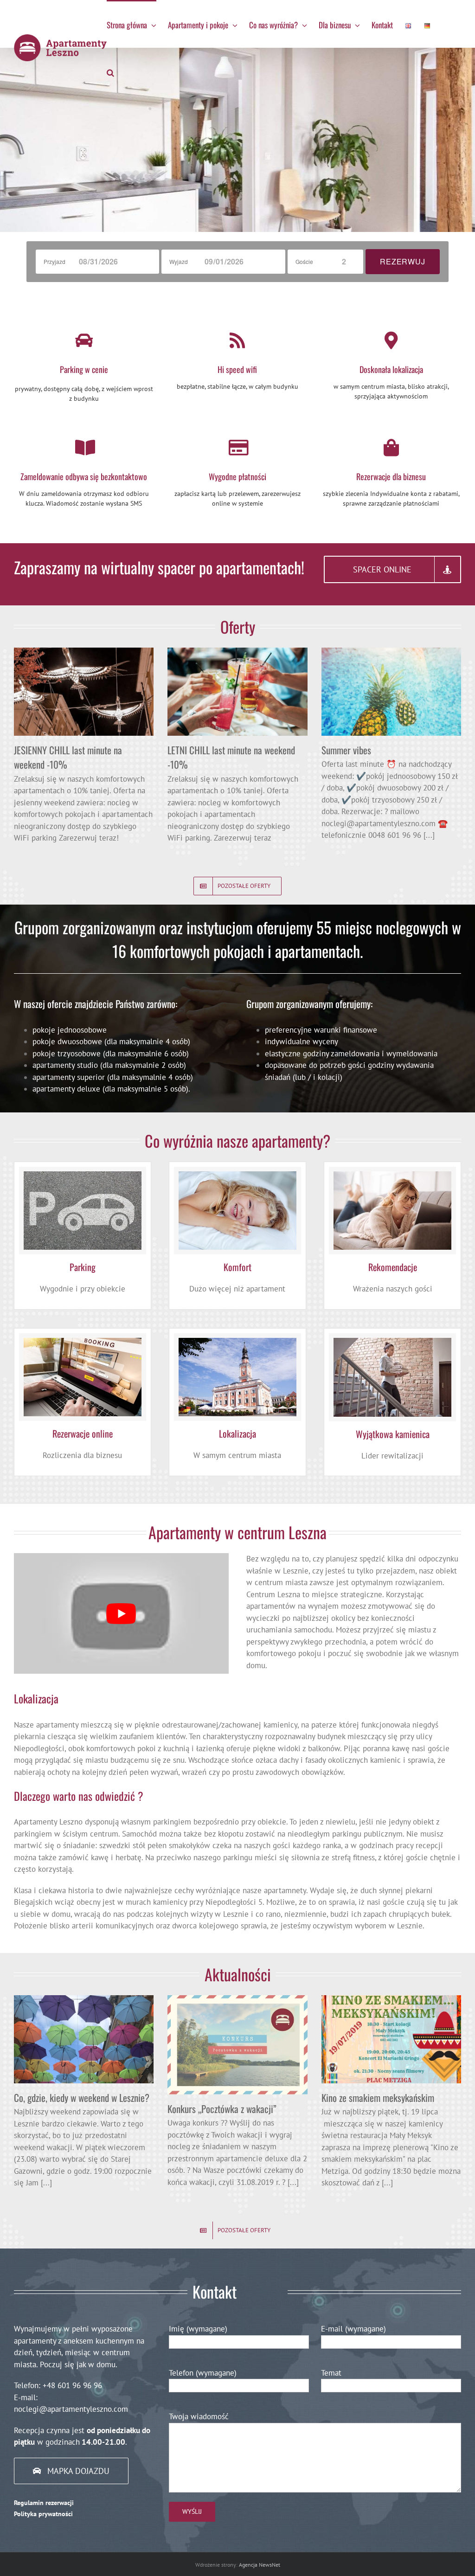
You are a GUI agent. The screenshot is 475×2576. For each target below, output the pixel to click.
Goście (304, 261)
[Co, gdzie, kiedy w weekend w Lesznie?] (84, 2039)
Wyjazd (179, 261)
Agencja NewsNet (260, 2565)
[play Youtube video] (121, 1613)
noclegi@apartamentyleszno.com (71, 2409)
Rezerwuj (402, 261)
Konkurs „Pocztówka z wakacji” (222, 2109)
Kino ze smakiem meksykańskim (378, 2097)
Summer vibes (346, 750)
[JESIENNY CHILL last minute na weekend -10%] (84, 692)
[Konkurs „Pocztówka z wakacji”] (237, 2045)
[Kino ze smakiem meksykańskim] (391, 2039)
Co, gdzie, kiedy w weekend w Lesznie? (82, 2097)
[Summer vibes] (391, 692)
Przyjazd (55, 261)
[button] (110, 72)
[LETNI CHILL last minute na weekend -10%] (237, 692)
